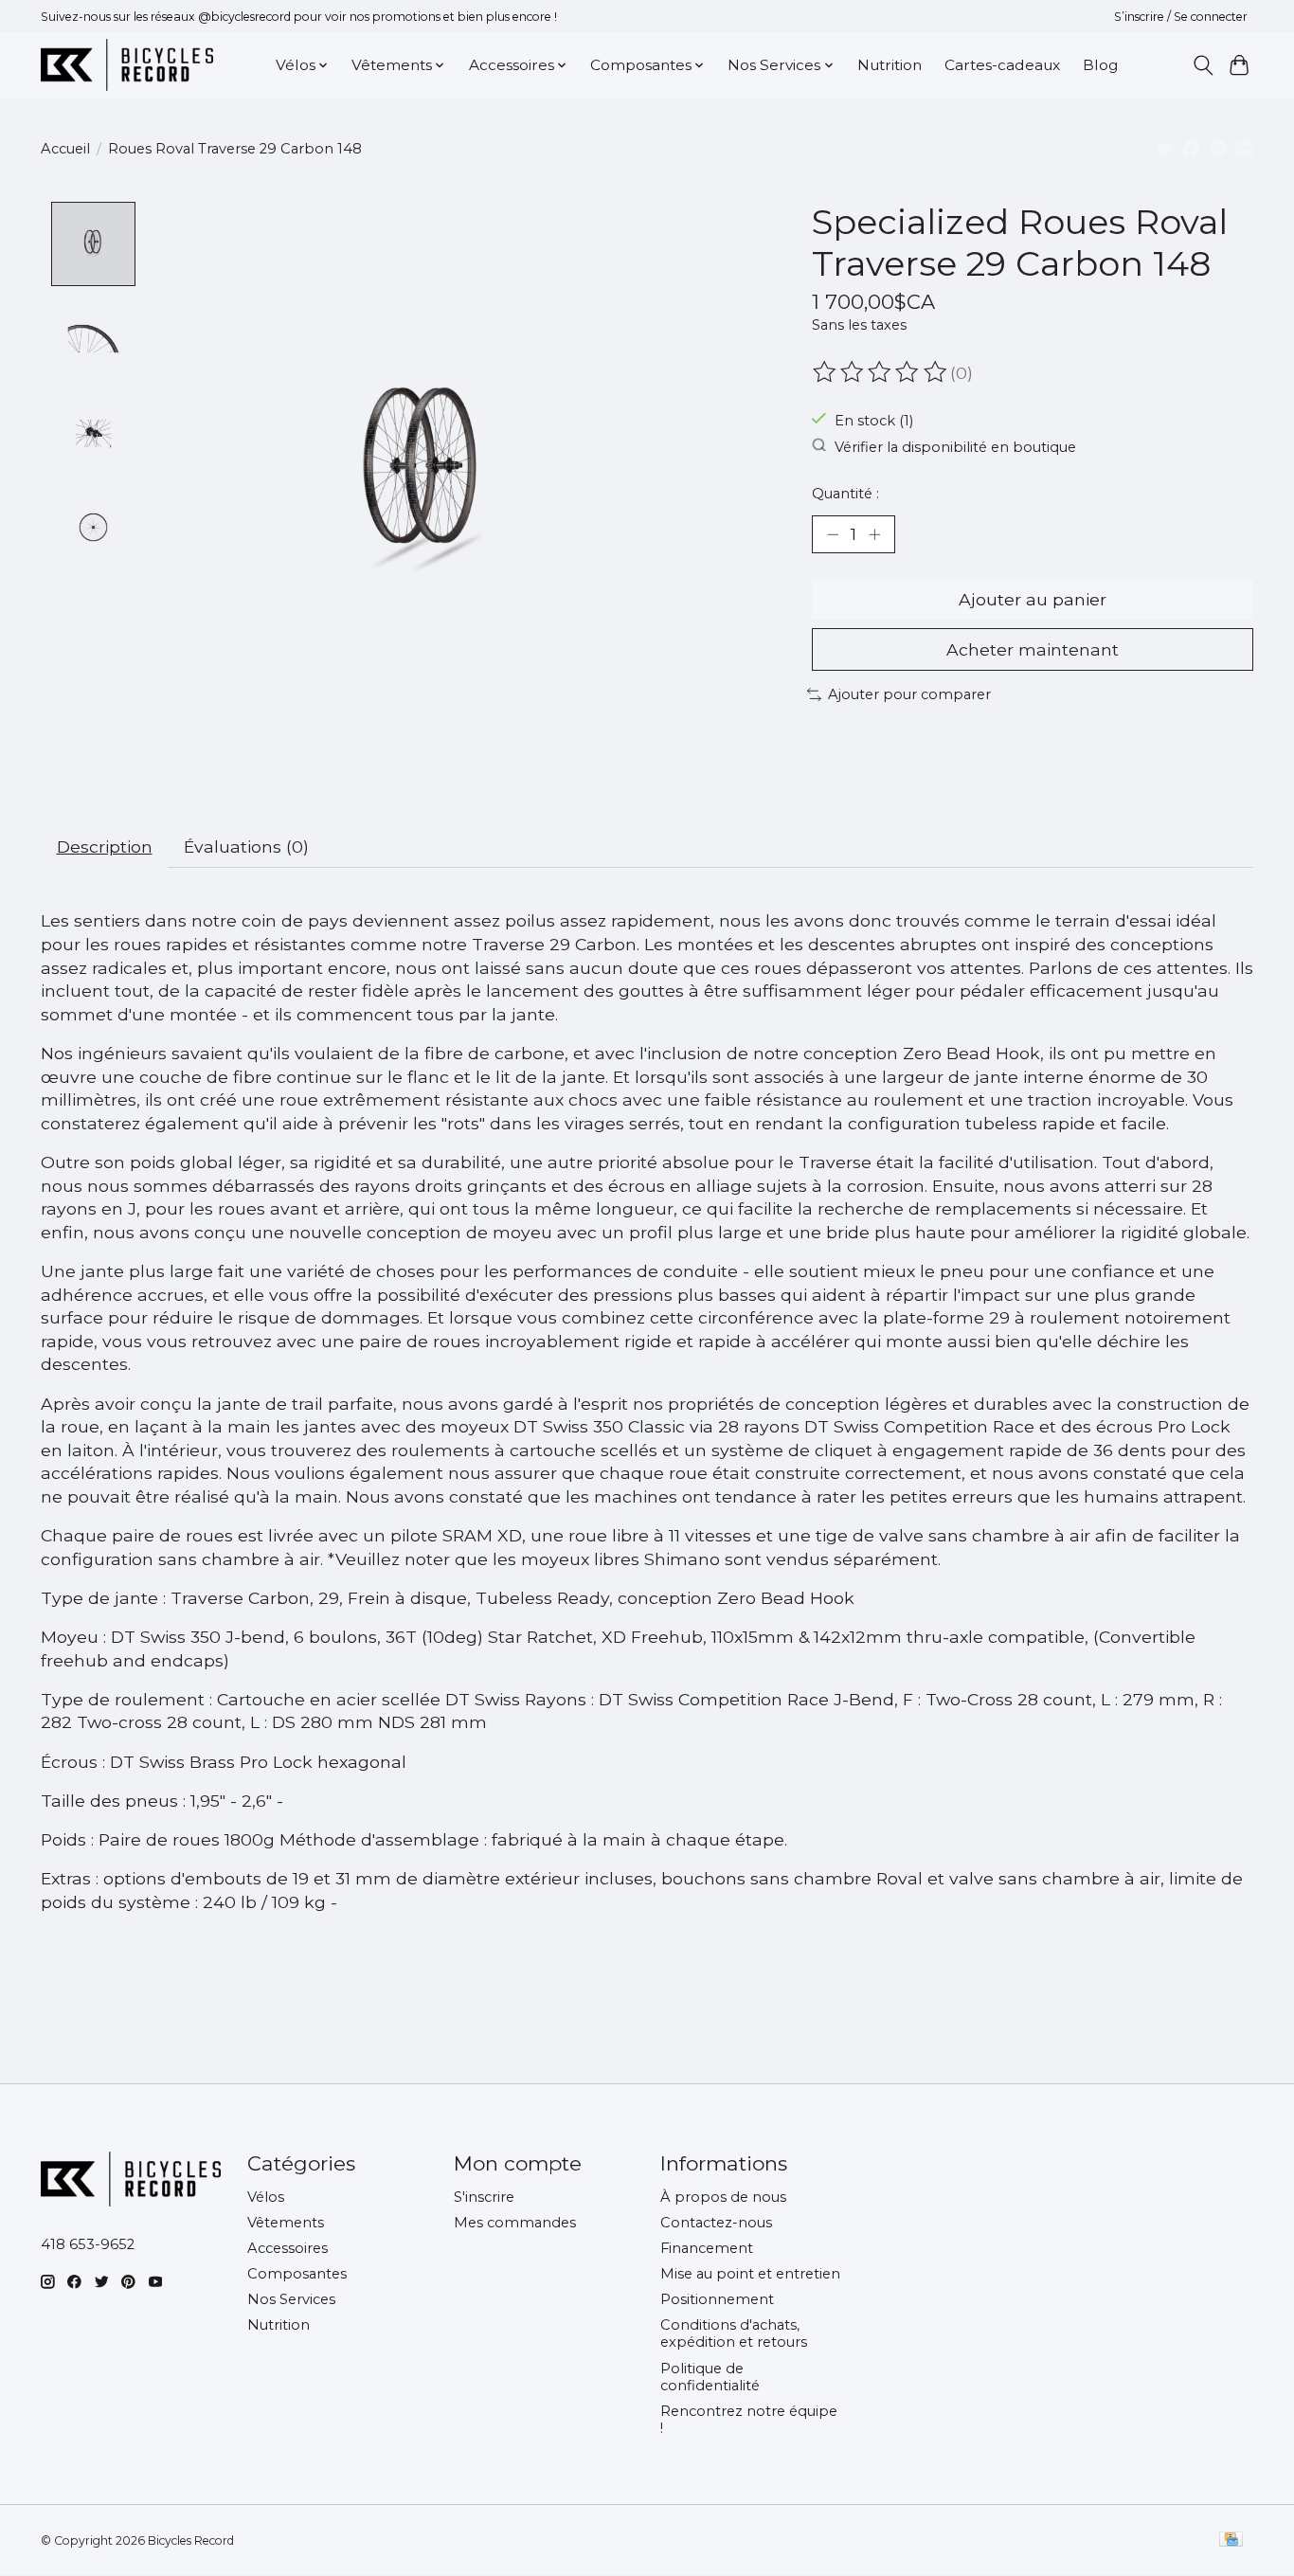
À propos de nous (723, 2197)
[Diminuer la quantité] (833, 534)
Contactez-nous (716, 2223)
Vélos (266, 2197)
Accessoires (288, 2248)
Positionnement (717, 2299)
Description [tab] (105, 847)
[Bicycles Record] (127, 65)
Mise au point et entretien (750, 2274)
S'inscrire (484, 2197)
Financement (707, 2248)
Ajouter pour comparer (909, 694)
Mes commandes (515, 2223)
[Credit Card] (1231, 2540)
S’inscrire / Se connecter (1181, 17)
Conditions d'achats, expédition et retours (734, 2333)
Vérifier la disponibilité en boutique (955, 446)
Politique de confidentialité (710, 2377)
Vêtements (286, 2223)
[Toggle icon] (1203, 65)
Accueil (65, 149)
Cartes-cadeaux (1002, 65)
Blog (1100, 65)
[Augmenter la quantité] (874, 534)
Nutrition (890, 65)
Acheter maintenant (1033, 649)
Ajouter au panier (1033, 599)
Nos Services (291, 2299)
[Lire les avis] (881, 372)
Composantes (297, 2274)
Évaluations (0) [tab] (246, 847)
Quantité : (845, 494)
